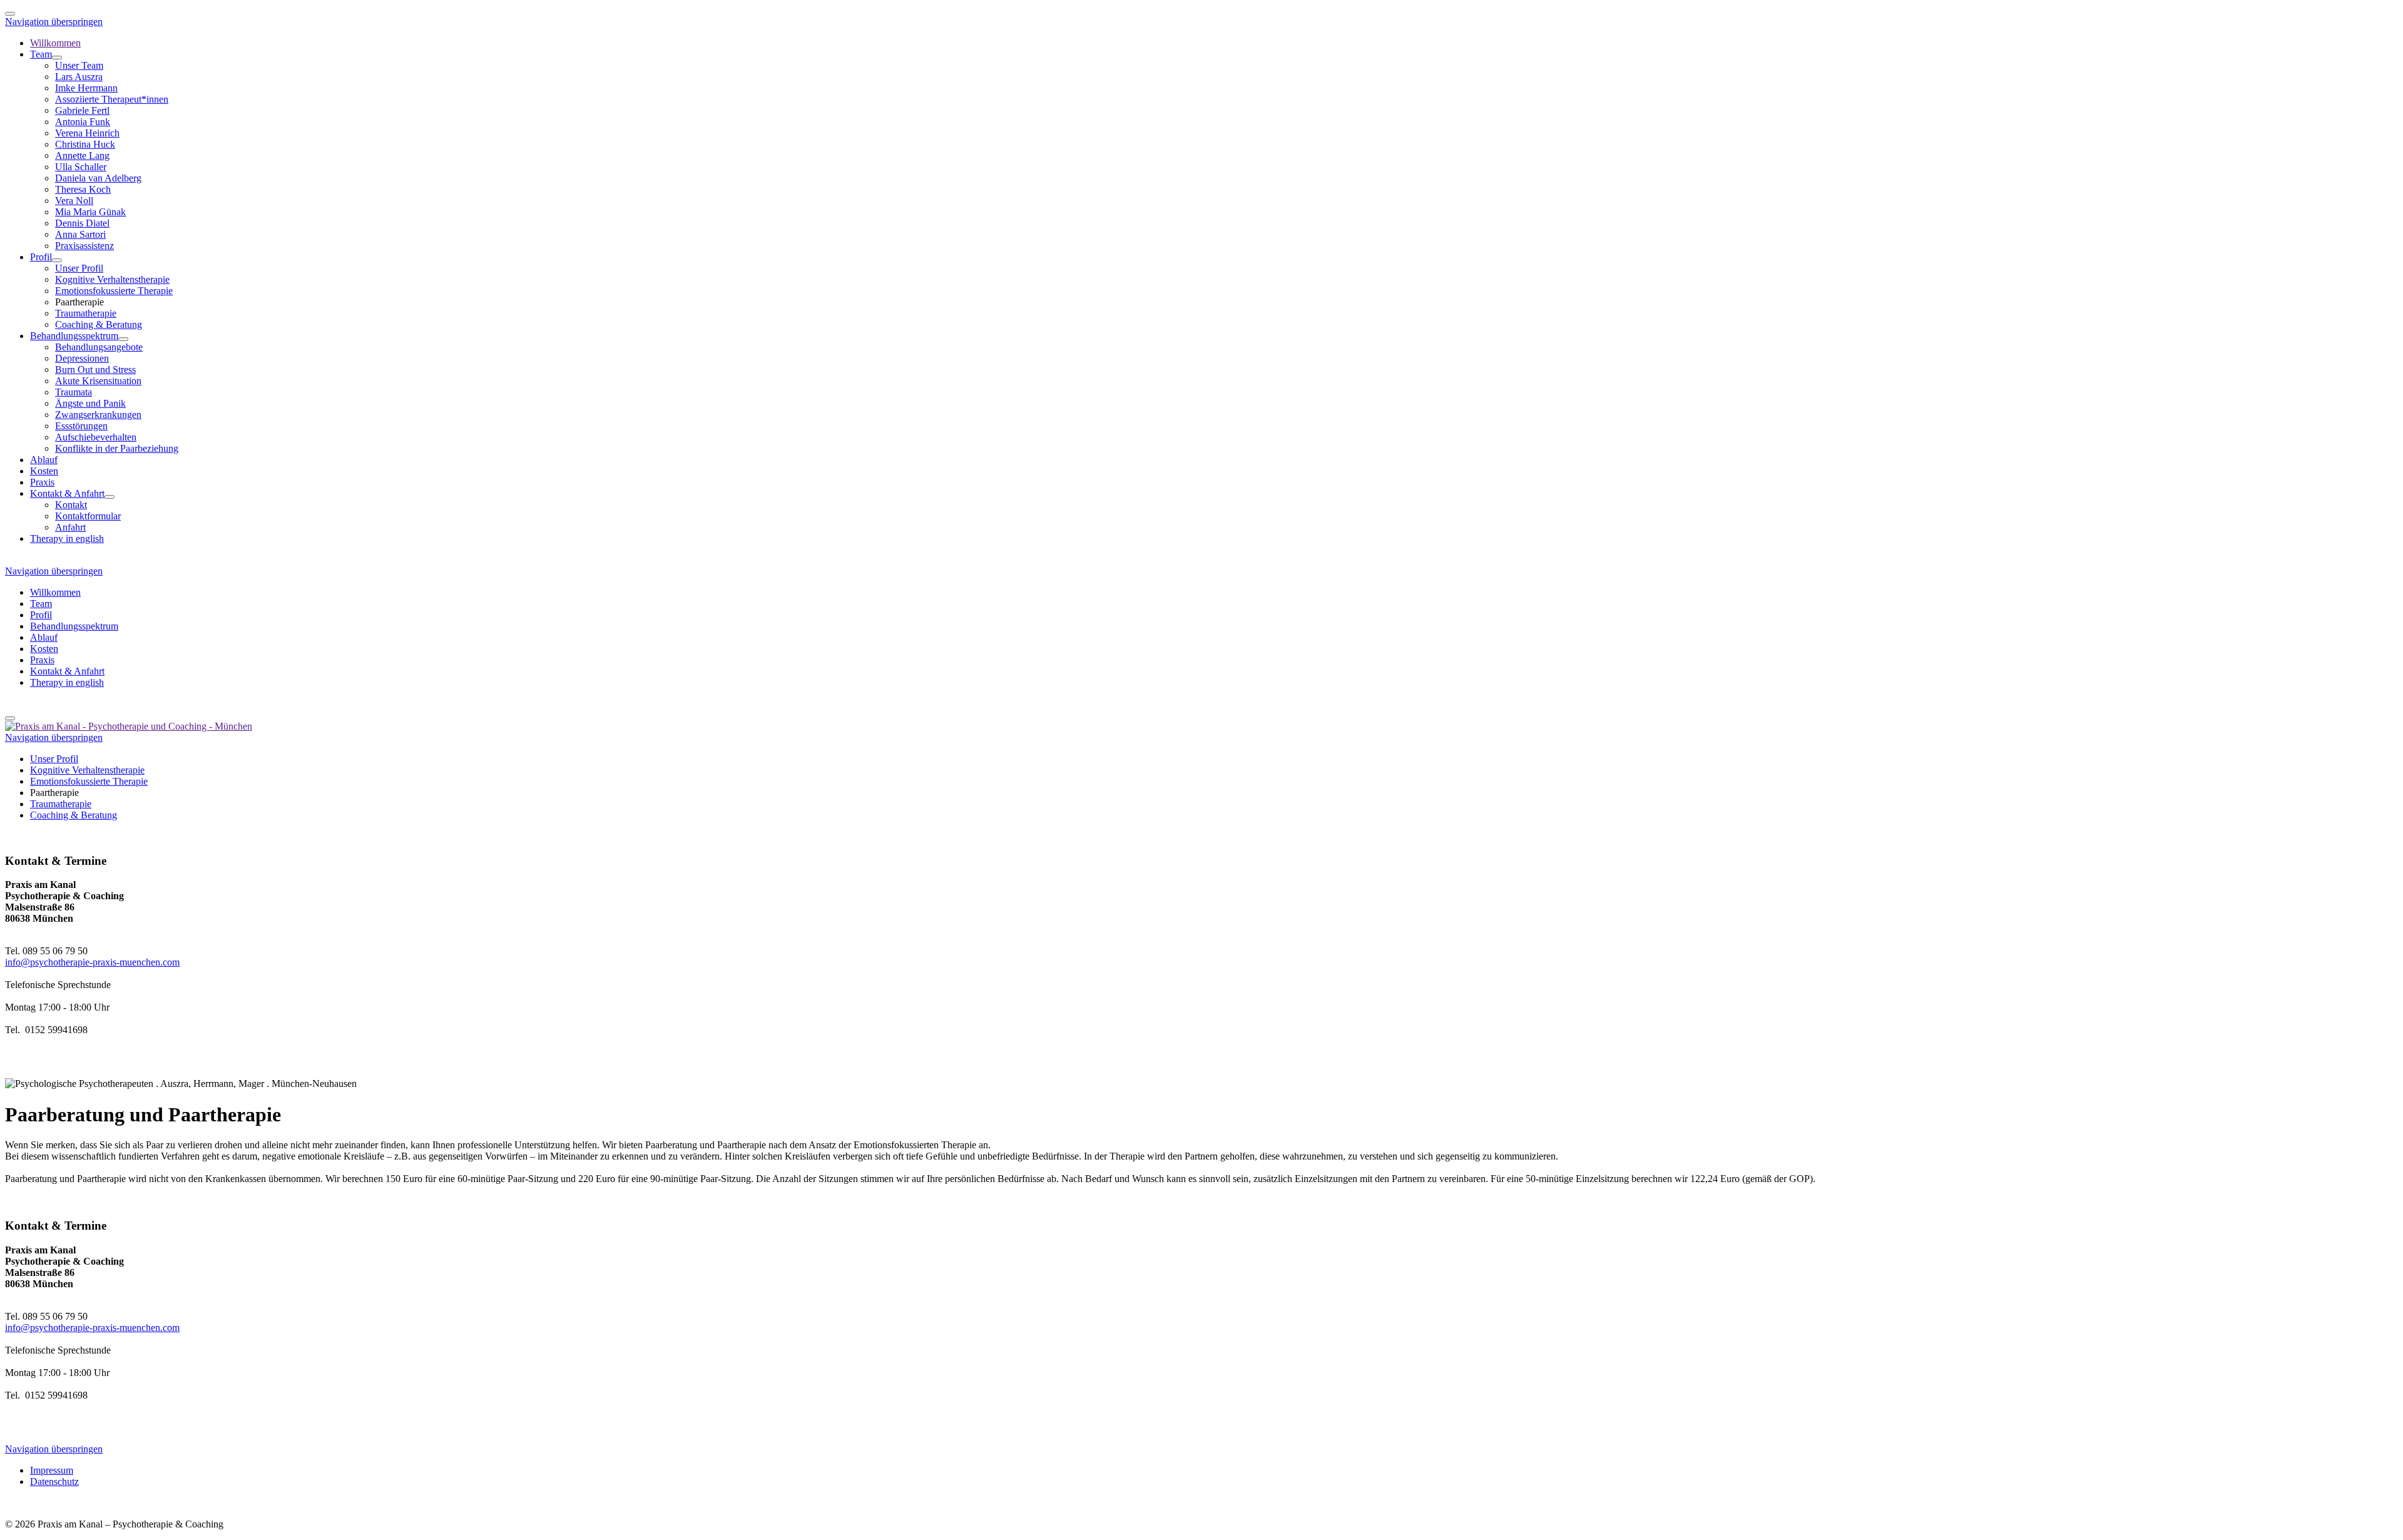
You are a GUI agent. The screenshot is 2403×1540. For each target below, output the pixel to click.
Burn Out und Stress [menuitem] (95, 370)
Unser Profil (54, 759)
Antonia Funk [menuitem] (83, 122)
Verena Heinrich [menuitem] (87, 133)
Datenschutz (54, 1481)
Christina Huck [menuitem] (85, 144)
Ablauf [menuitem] (44, 460)
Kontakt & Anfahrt (67, 671)
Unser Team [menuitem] (79, 65)
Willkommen (55, 592)
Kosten (44, 649)
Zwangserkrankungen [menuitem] (98, 415)
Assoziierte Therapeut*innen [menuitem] (112, 99)
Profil (41, 615)
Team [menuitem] (41, 54)
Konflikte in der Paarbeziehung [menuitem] (117, 448)
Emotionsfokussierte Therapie (89, 781)
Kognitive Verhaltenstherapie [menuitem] (112, 279)
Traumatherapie (61, 804)
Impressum (52, 1470)
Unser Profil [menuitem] (79, 268)
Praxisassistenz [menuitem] (84, 246)
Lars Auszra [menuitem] (79, 77)
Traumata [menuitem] (74, 392)
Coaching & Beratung (74, 815)
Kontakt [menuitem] (71, 505)
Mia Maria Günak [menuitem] (90, 212)
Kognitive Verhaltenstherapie (87, 770)
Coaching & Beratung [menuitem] (99, 324)
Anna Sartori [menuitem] (80, 234)
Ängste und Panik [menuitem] (90, 403)
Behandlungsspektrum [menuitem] (74, 336)
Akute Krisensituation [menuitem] (98, 381)
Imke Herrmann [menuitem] (86, 88)
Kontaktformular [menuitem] (88, 516)
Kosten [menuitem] (44, 471)
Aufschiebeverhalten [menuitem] (96, 437)
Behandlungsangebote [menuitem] (99, 347)
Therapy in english (67, 682)
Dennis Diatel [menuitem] (82, 223)
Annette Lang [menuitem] (82, 156)
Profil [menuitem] (41, 257)
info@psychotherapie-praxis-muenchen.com (92, 962)
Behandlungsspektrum (74, 626)
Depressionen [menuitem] (82, 358)
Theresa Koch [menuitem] (83, 189)
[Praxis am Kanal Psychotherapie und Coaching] (129, 726)
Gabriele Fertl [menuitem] (82, 110)
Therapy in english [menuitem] (67, 538)
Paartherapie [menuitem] (79, 302)
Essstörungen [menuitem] (81, 426)
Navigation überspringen (54, 22)
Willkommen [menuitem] (55, 43)
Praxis (42, 660)
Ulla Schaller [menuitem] (81, 167)
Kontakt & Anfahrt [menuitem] (67, 493)
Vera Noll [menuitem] (74, 201)
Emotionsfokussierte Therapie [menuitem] (114, 291)
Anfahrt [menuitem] (70, 527)
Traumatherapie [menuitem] (86, 313)
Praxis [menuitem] (42, 482)
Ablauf (44, 637)
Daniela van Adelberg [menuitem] (98, 178)
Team (41, 604)
